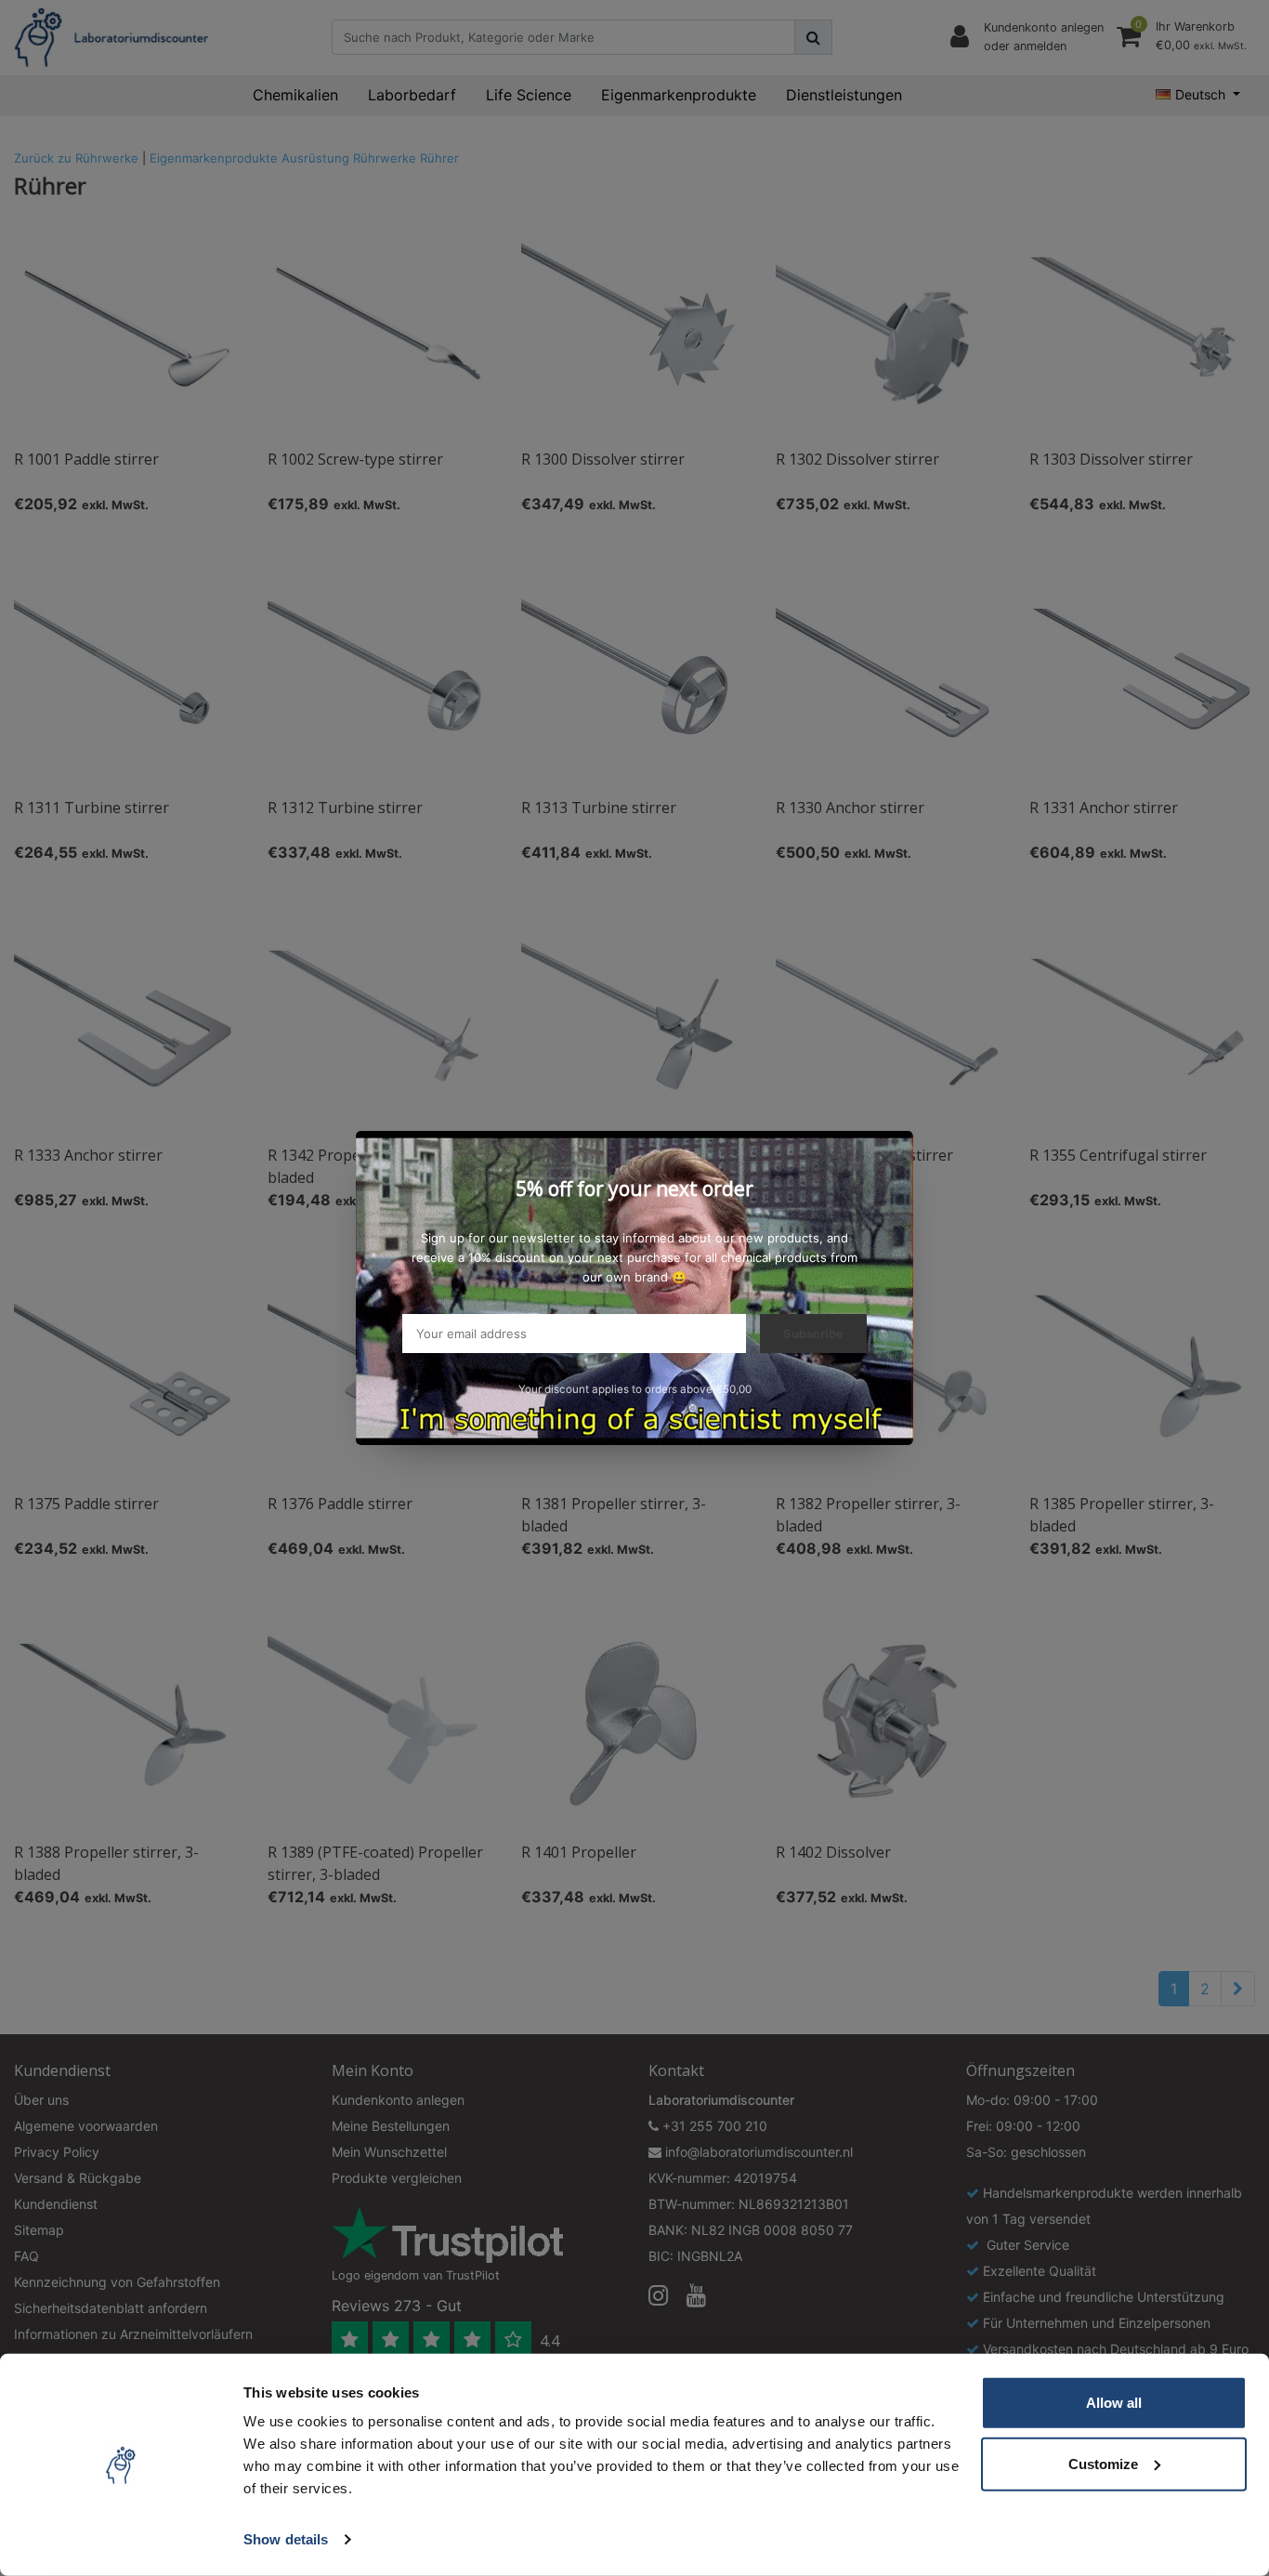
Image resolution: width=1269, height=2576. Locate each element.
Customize (1103, 2463)
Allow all (1114, 2403)
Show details (286, 2539)
